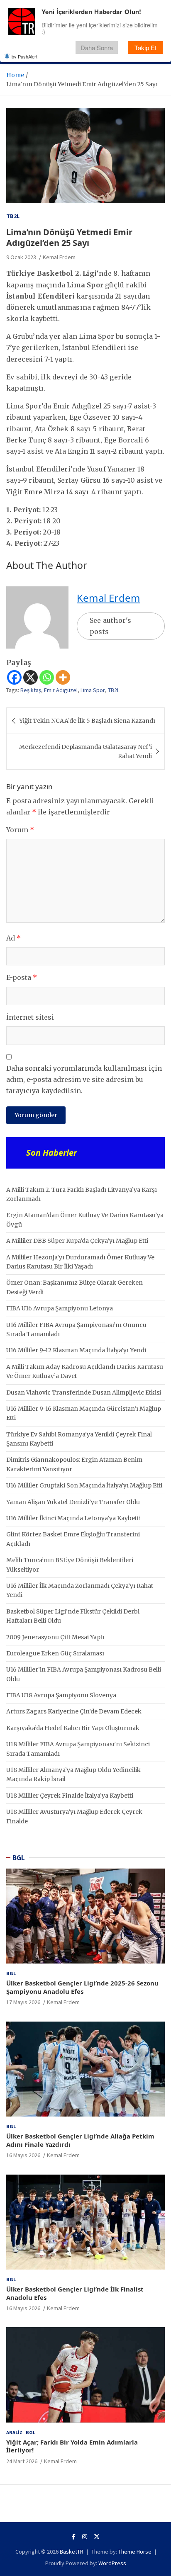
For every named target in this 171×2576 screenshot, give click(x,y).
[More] (63, 677)
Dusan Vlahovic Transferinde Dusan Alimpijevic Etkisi (84, 1392)
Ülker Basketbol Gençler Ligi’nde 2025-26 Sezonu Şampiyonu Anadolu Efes (82, 1987)
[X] (31, 677)
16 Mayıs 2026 (23, 2155)
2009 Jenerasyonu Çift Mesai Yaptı (55, 1637)
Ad (13, 938)
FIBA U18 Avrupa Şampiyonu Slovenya (61, 1695)
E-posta (22, 977)
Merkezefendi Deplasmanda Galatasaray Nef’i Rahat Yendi (85, 751)
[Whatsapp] (47, 677)
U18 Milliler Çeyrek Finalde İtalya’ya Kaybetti (70, 1796)
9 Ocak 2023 (21, 257)
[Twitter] (97, 2537)
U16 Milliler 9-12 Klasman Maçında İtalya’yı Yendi (76, 1350)
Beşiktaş (31, 690)
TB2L (13, 216)
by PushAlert (24, 56)
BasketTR (72, 2552)
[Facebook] (14, 677)
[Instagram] (85, 2537)
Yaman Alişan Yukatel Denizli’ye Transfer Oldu (73, 1502)
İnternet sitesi (30, 1017)
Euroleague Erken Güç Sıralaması (55, 1653)
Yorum (20, 830)
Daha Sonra (97, 47)
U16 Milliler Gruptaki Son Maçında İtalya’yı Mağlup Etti (84, 1485)
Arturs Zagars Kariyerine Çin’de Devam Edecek (74, 1711)
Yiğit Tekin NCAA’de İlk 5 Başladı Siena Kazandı (87, 721)
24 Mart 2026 (22, 2461)
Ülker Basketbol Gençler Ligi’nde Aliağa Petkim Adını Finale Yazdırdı (80, 2140)
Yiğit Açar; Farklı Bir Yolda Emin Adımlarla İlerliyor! (72, 2446)
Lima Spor (93, 690)
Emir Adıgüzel (61, 690)
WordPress (112, 2563)
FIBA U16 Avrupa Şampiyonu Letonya (60, 1308)
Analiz (14, 2432)
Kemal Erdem (59, 257)
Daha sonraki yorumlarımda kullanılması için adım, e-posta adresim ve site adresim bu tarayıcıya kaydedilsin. (84, 1079)
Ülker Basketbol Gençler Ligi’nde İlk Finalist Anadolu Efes (75, 2293)
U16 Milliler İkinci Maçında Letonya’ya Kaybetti (73, 1518)
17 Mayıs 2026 (23, 2002)
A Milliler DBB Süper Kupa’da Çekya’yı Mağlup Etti (77, 1241)
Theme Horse (135, 2552)
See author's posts (110, 626)
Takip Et (145, 47)
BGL (19, 1858)
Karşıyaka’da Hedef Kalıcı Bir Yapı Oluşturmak (73, 1728)
